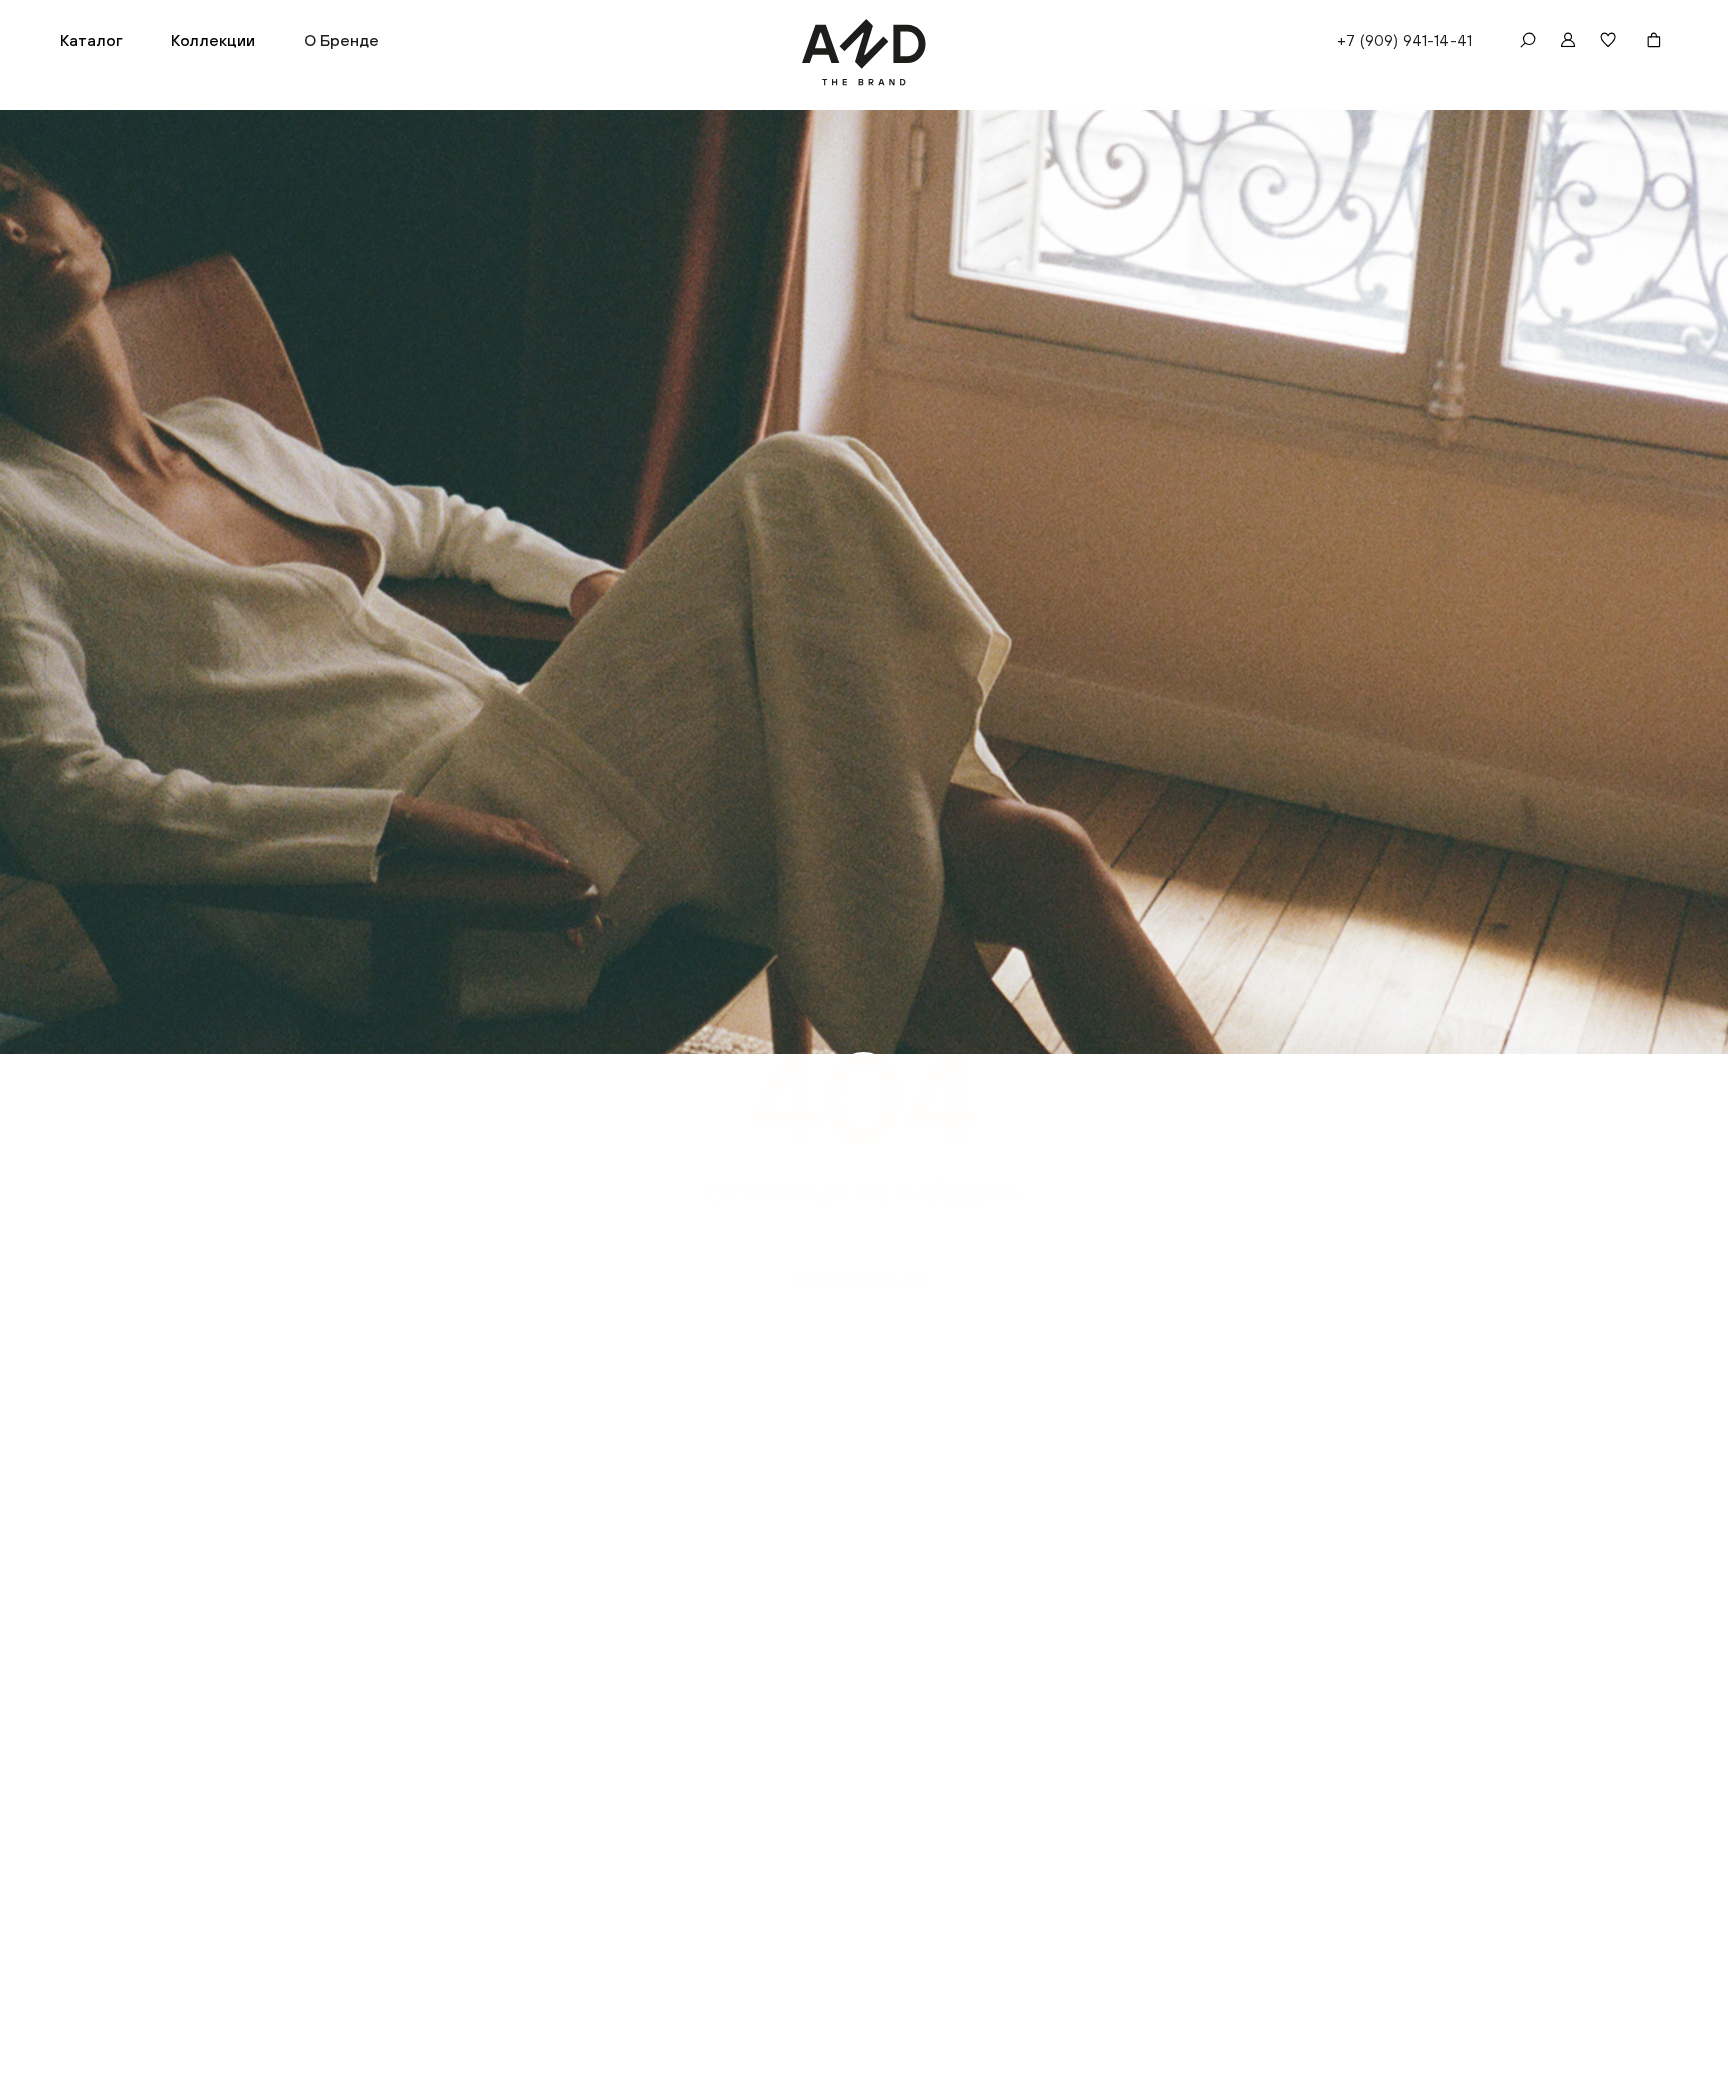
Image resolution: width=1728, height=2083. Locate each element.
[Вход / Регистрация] (1568, 40)
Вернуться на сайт (864, 1276)
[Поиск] (1528, 40)
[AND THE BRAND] (864, 52)
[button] (91, 40)
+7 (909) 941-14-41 (1404, 40)
